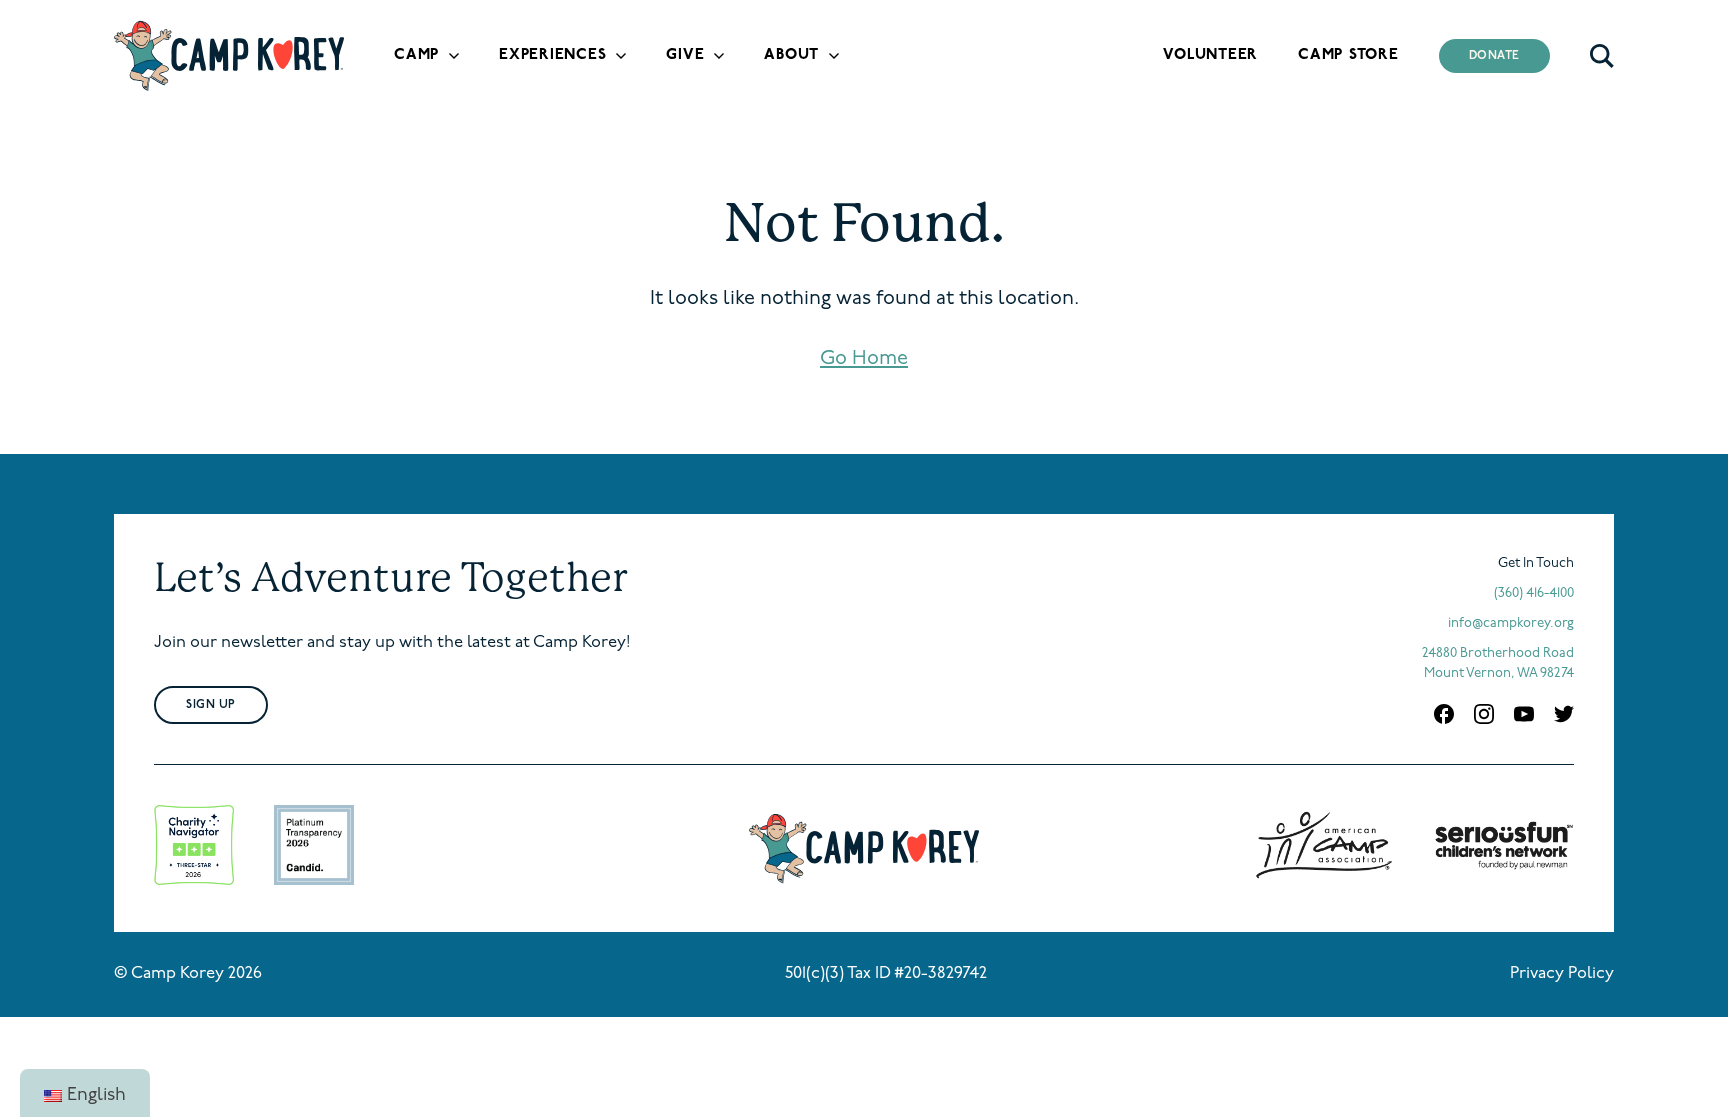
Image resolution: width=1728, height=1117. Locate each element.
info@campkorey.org (1511, 623)
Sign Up (211, 705)
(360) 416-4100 (1534, 593)
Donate (1495, 56)
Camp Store (1348, 55)
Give (685, 55)
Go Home (864, 359)
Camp (416, 55)
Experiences (552, 55)
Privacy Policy (1562, 974)
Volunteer (1210, 55)
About (791, 55)
